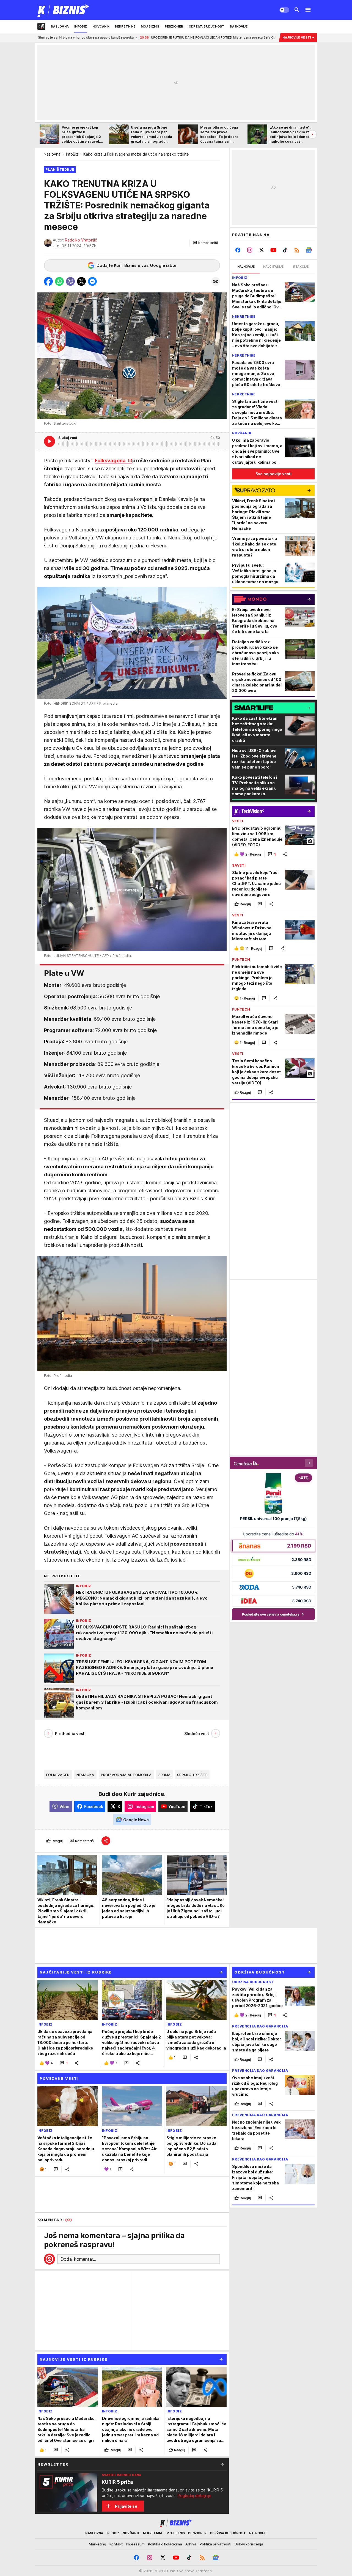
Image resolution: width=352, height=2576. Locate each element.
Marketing (97, 2544)
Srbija (165, 1775)
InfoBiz (72, 154)
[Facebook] (238, 250)
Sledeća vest (197, 1734)
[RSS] (297, 250)
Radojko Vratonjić (81, 240)
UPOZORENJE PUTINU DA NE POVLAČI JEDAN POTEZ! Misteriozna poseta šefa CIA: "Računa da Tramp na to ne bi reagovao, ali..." (149, 37)
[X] (262, 250)
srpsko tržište (192, 1775)
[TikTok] (285, 250)
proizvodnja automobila (126, 1775)
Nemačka (85, 1775)
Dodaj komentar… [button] (78, 2259)
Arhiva (191, 2544)
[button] (205, 243)
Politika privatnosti (215, 2544)
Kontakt (116, 2544)
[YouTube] (273, 250)
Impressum (135, 2544)
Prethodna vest (70, 1734)
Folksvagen (58, 1775)
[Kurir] (63, 10)
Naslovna (52, 154)
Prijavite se (126, 2506)
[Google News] (309, 250)
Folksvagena (111, 461)
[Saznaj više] (222, 2464)
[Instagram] (250, 250)
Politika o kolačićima (165, 2544)
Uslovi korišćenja (249, 2544)
